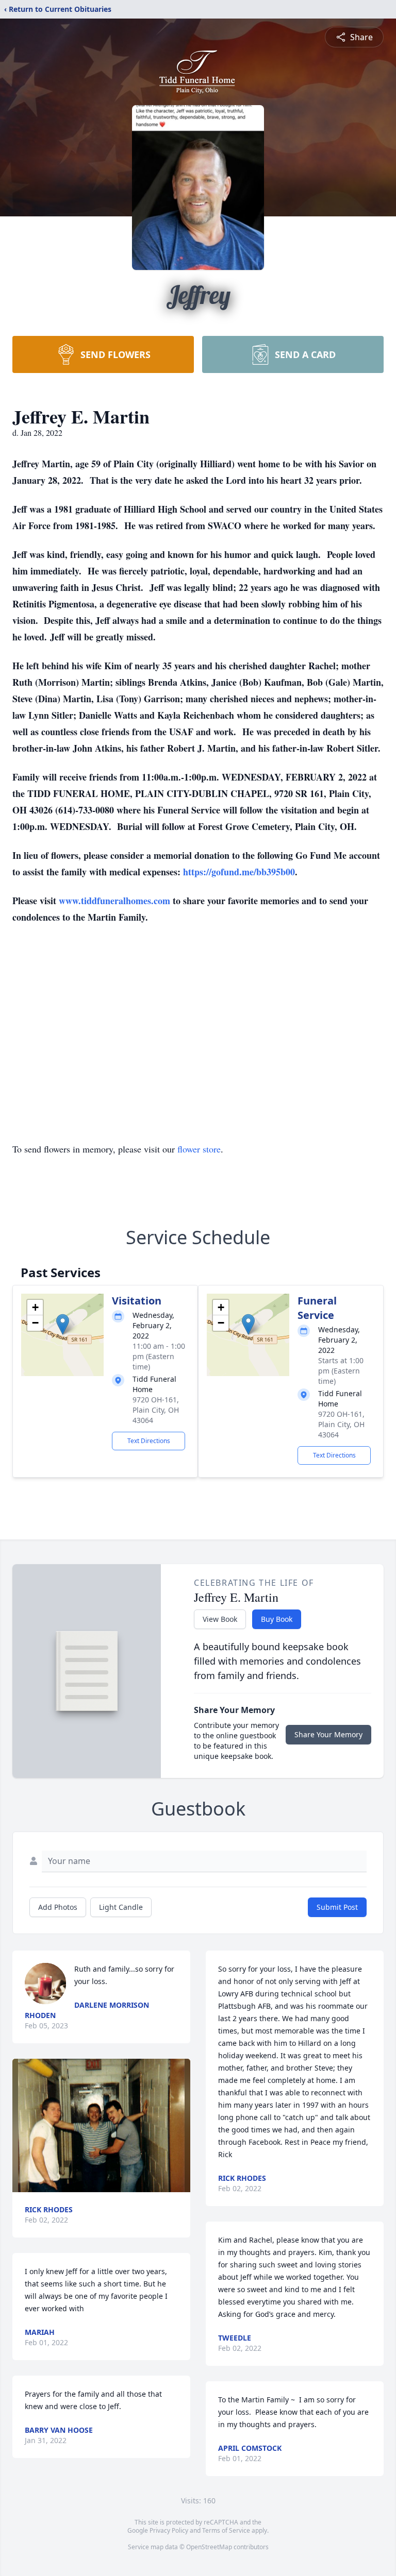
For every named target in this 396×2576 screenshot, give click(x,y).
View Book (220, 1619)
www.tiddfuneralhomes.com (114, 901)
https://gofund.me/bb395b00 (239, 872)
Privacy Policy (169, 2530)
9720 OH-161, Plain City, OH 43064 (156, 1410)
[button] (63, 1324)
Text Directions (149, 1441)
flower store (199, 1149)
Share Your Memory (328, 1734)
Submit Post (337, 1907)
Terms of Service (226, 2530)
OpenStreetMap (209, 2547)
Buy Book (277, 1619)
